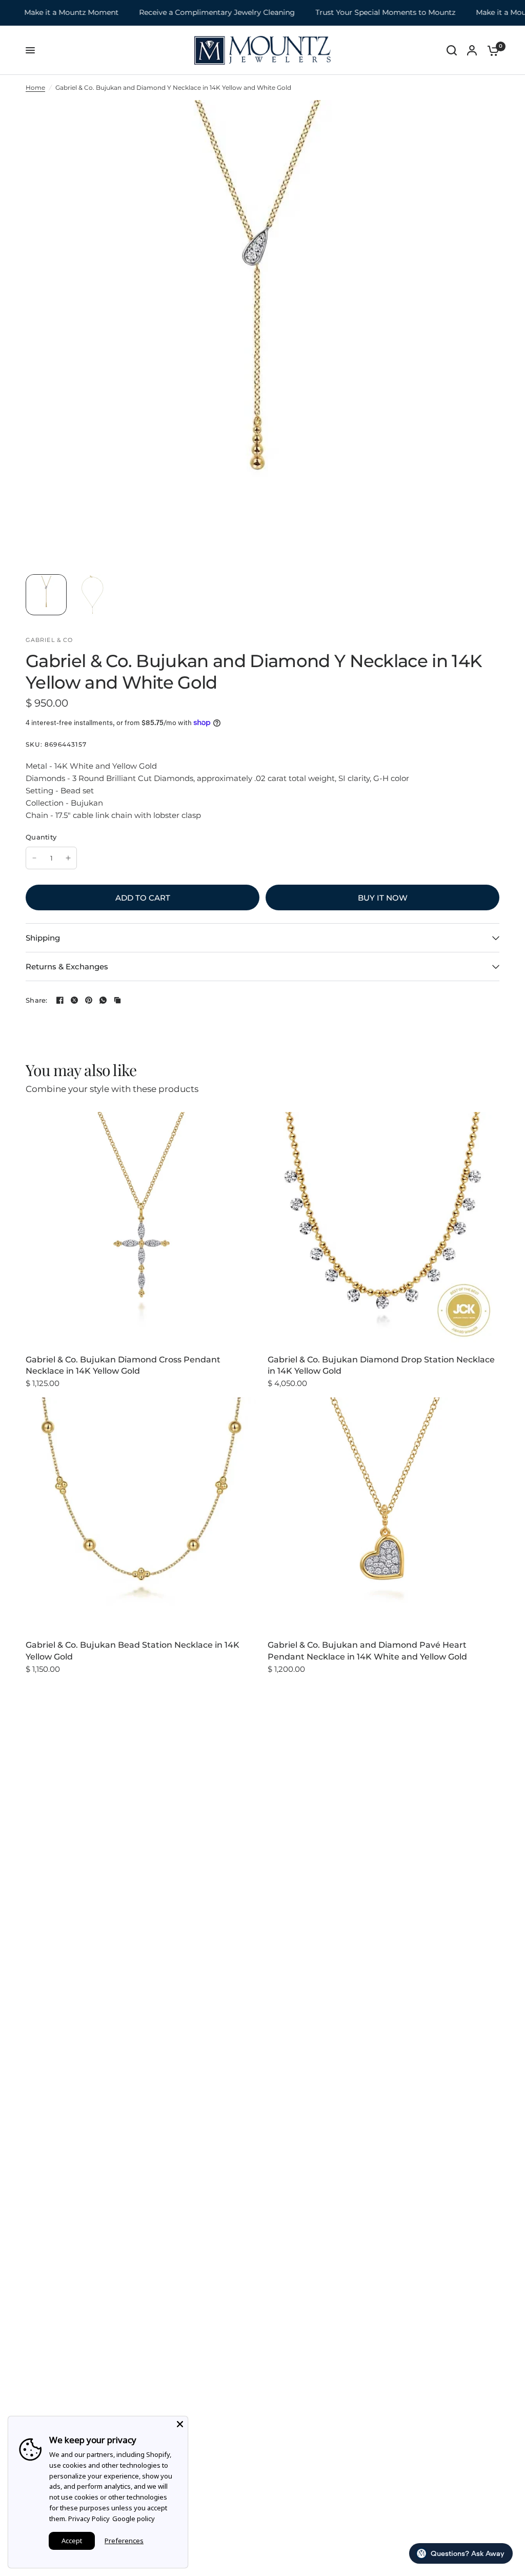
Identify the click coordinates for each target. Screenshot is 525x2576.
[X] (74, 1000)
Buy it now (383, 898)
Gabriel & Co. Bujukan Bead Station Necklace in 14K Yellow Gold (133, 1651)
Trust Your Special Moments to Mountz (357, 13)
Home (35, 87)
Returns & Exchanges (67, 967)
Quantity (41, 837)
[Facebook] (60, 1000)
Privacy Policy (89, 2519)
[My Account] (472, 50)
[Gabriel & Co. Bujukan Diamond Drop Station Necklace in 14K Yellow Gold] (383, 1228)
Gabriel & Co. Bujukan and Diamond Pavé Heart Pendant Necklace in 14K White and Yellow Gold (367, 1651)
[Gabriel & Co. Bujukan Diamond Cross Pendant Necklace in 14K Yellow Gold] (142, 1228)
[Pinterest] (89, 1000)
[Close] (180, 2424)
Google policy (134, 2519)
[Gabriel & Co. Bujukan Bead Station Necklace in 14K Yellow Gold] (142, 1513)
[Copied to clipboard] (117, 1000)
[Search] (452, 50)
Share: (37, 1000)
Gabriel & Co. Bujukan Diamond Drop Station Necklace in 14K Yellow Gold (381, 1365)
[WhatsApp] (103, 1000)
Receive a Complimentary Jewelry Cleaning (189, 13)
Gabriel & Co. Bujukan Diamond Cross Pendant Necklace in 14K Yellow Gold (123, 1365)
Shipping (43, 938)
